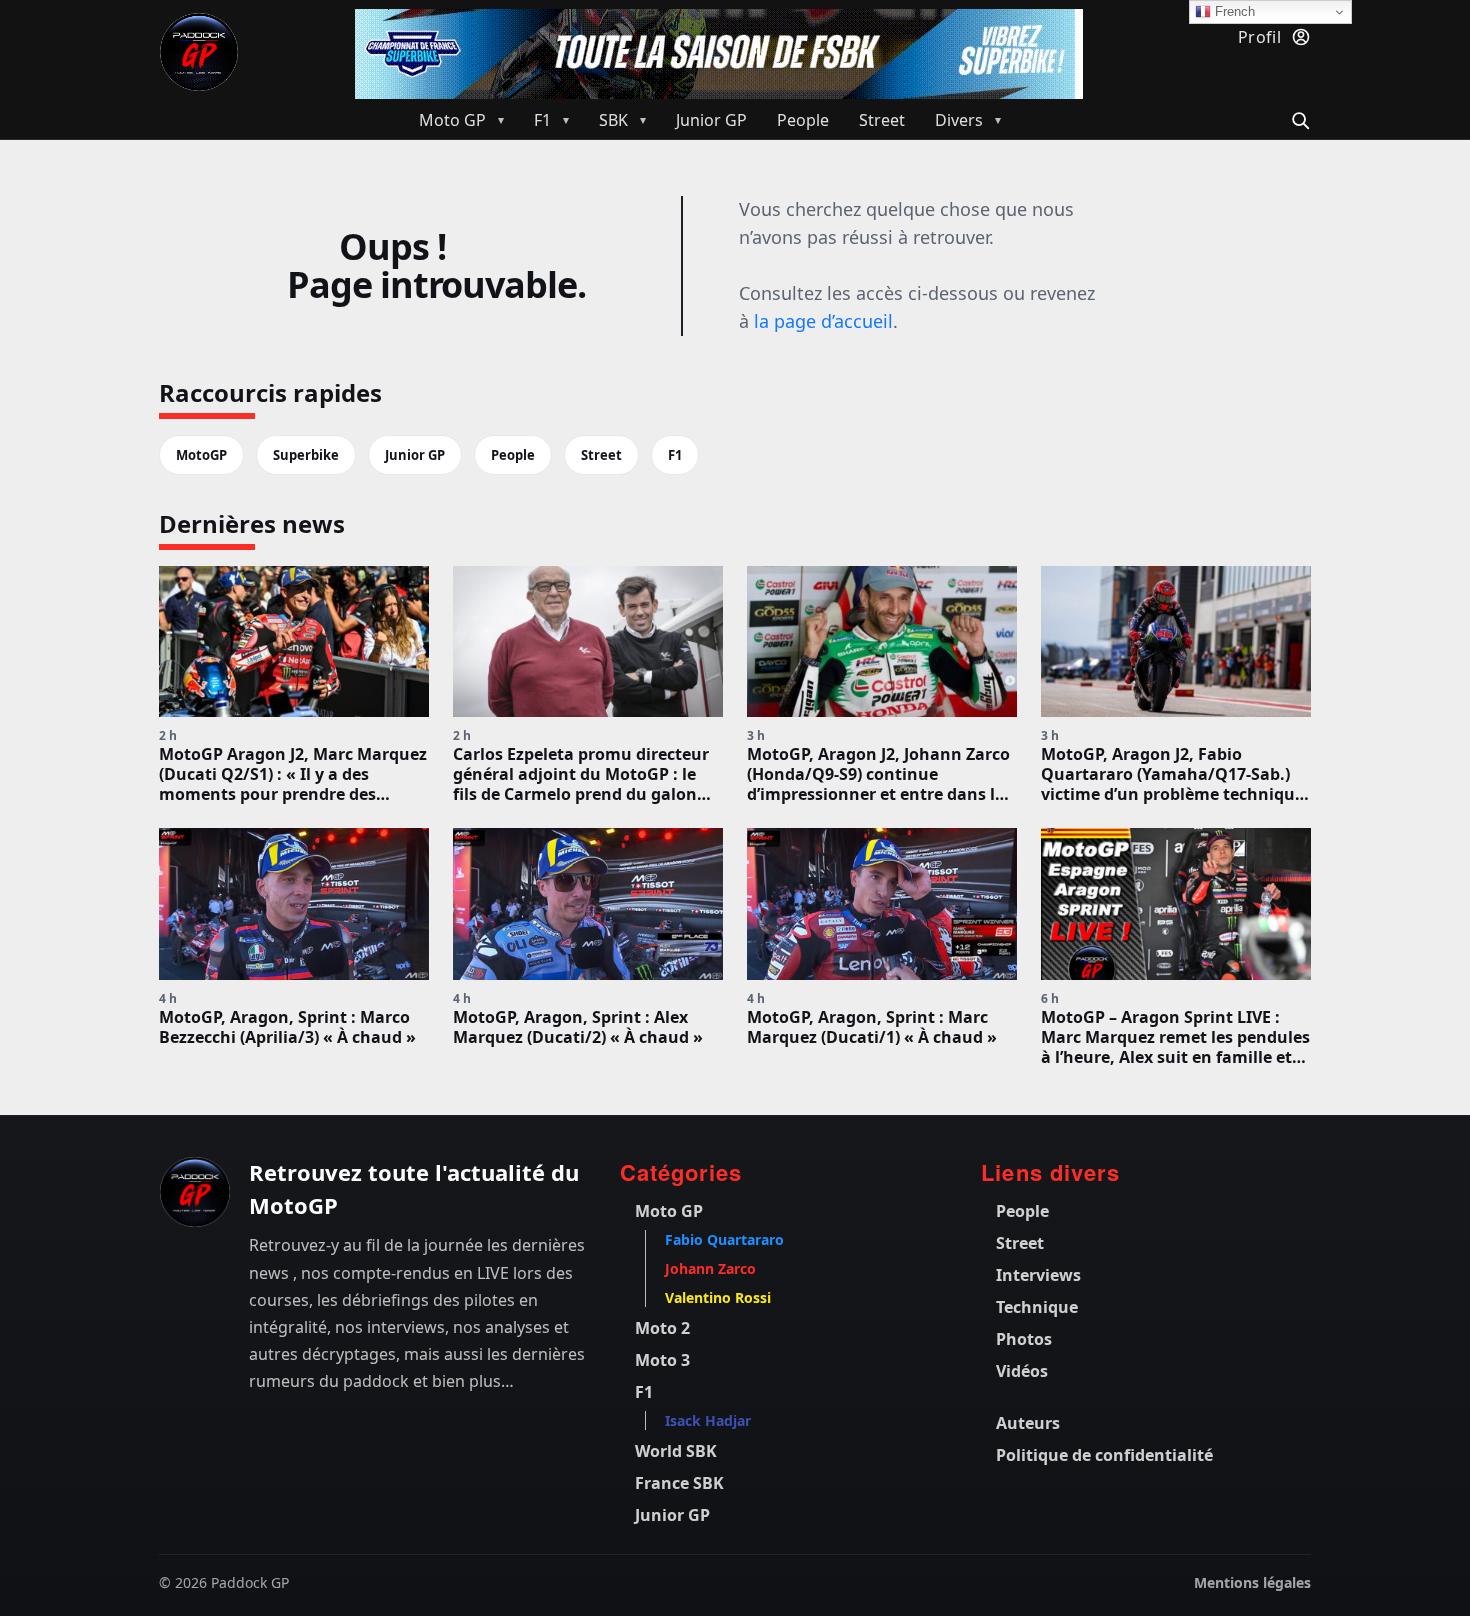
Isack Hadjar (708, 1420)
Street (601, 455)
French (1233, 11)
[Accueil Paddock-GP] (199, 52)
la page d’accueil (823, 321)
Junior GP (415, 455)
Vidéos (1022, 1371)
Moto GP (669, 1211)
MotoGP (201, 455)
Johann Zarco (710, 1268)
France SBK (679, 1483)
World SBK (676, 1451)
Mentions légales (1252, 1582)
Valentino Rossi (718, 1297)
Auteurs (1028, 1423)
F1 (675, 455)
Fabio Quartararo (724, 1239)
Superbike (306, 455)
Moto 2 (662, 1328)
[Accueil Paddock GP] (195, 1192)
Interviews (1038, 1275)
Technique (1037, 1307)
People (513, 455)
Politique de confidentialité (1104, 1455)
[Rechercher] (1297, 118)
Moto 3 (662, 1360)
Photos (1024, 1339)
